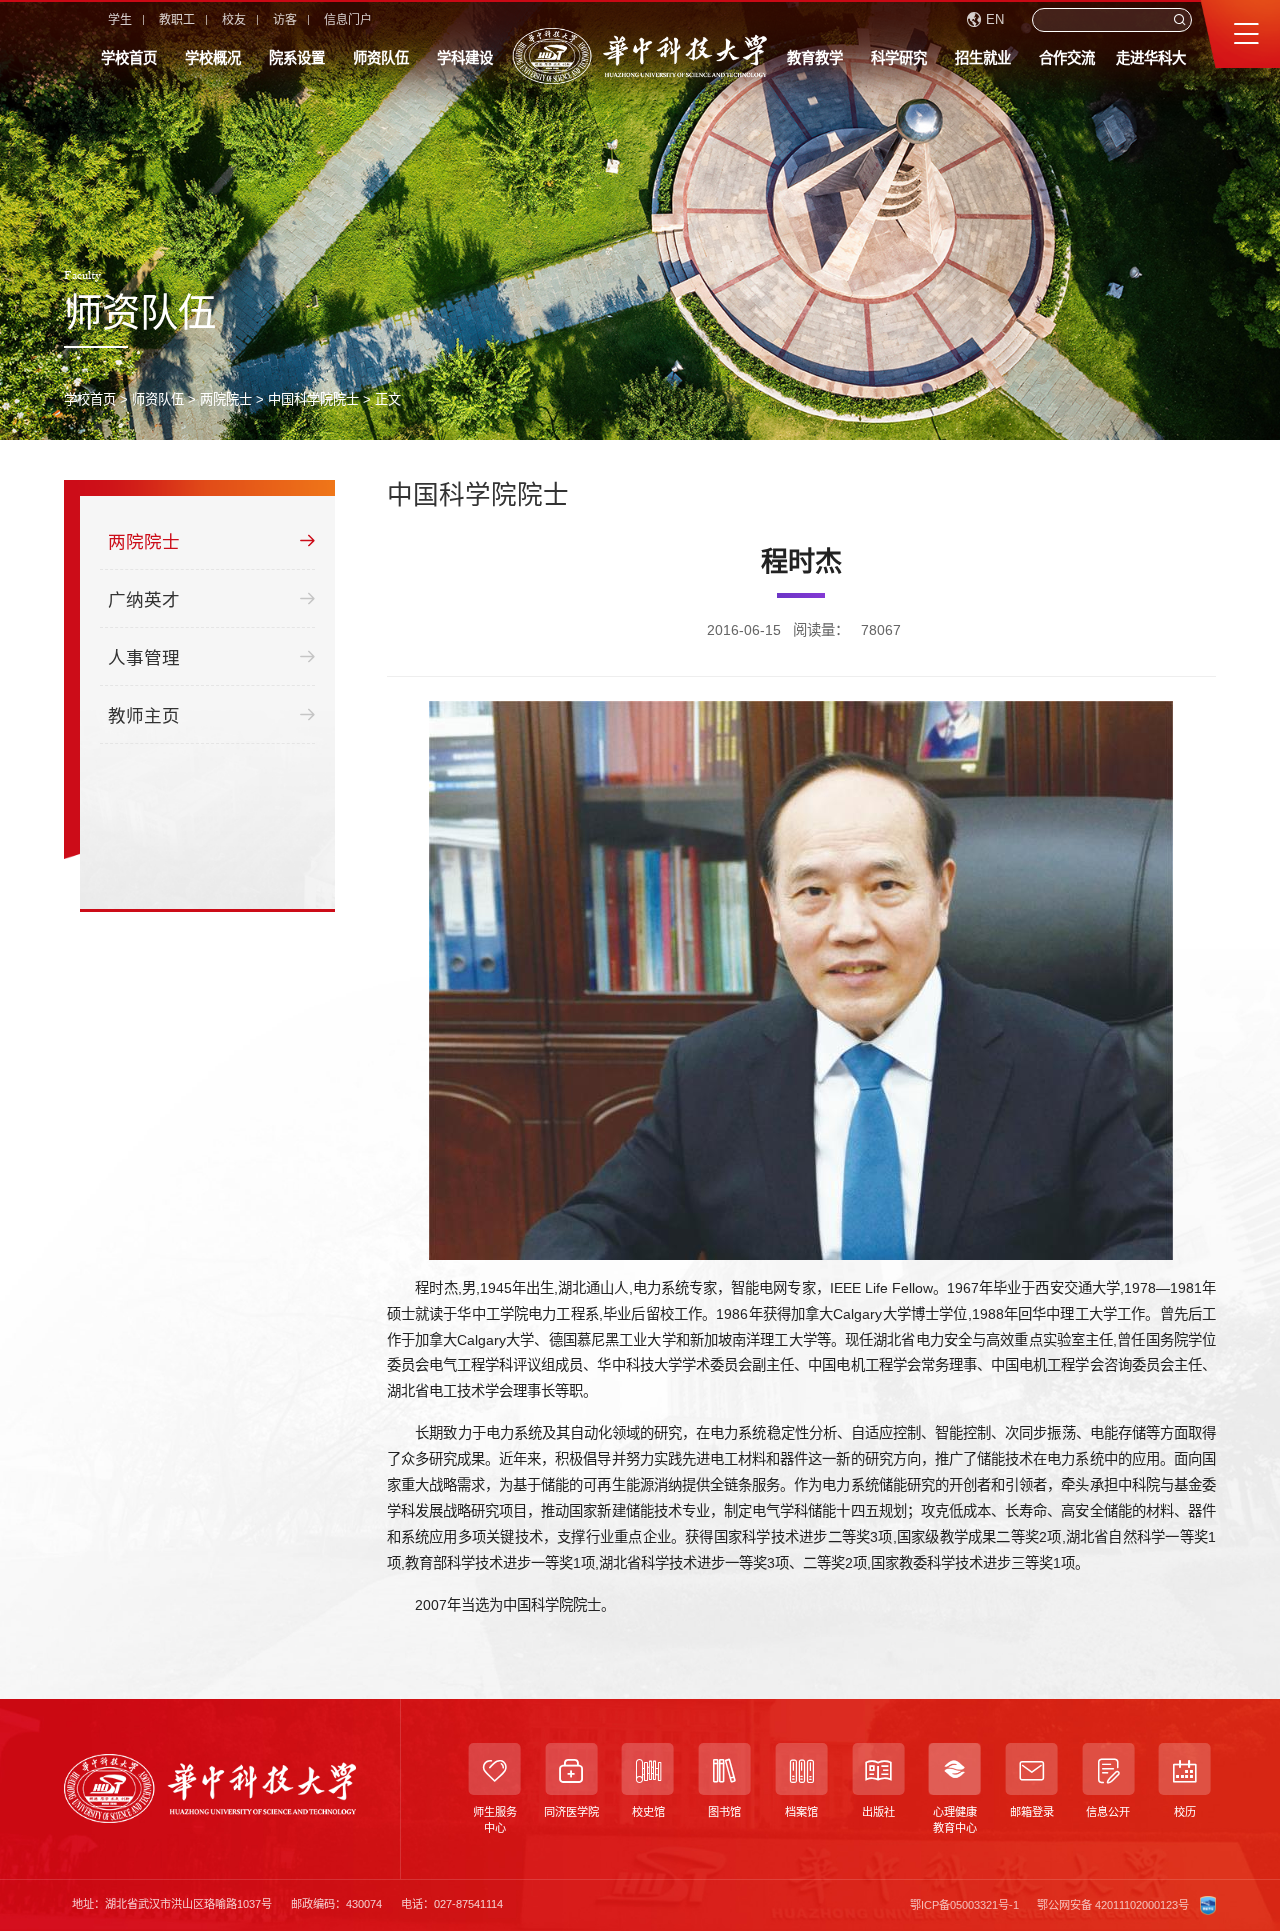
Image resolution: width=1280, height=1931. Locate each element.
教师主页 (144, 716)
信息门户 (348, 20)
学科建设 (465, 58)
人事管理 (144, 658)
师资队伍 (381, 58)
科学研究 (899, 58)
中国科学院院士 (313, 399)
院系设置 (297, 58)
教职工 (177, 20)
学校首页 (129, 58)
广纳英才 (144, 600)
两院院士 (226, 399)
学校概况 (213, 58)
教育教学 (815, 58)
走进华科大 (1151, 58)
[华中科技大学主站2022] (640, 56)
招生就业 (983, 58)
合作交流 (1067, 58)
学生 (120, 20)
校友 (234, 20)
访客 (285, 20)
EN (995, 19)
